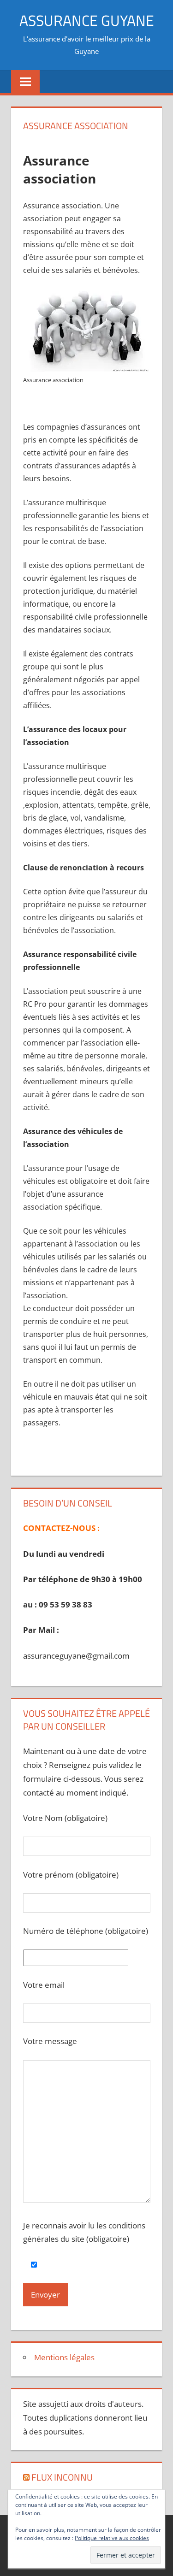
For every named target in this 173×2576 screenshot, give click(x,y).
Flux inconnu (62, 2477)
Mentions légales (64, 2357)
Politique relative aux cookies (112, 2538)
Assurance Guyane (87, 20)
